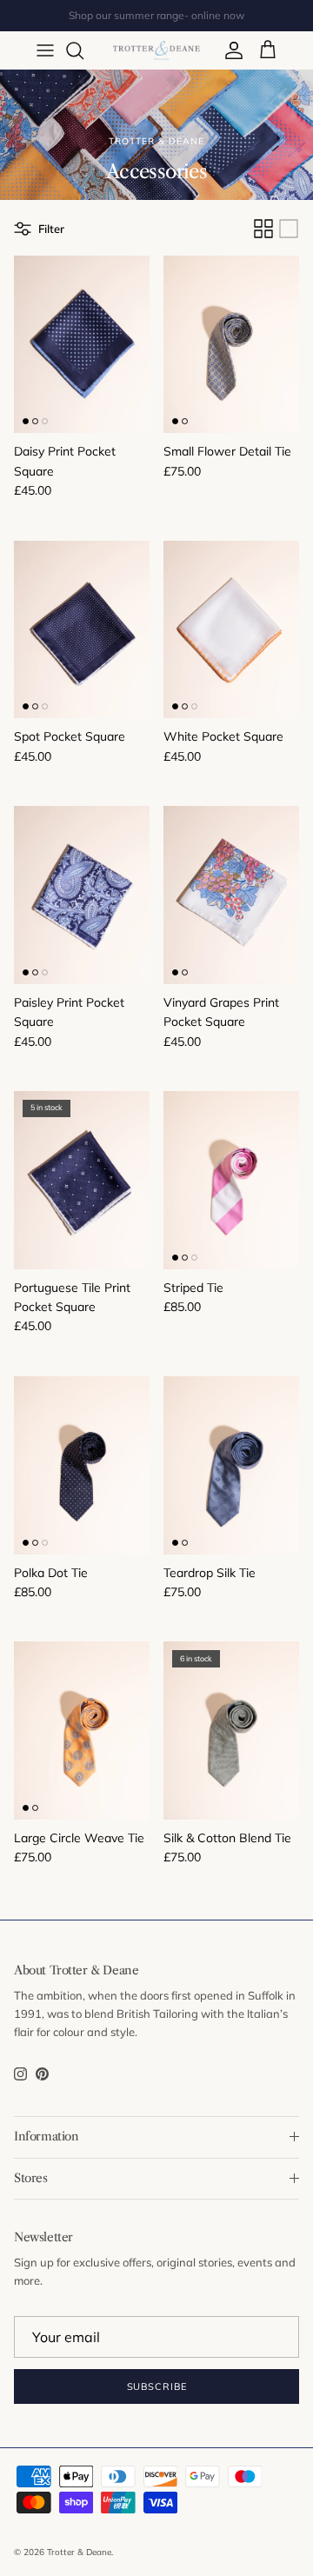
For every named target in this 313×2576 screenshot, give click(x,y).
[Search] (83, 50)
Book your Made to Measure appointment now (157, 22)
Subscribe (157, 2386)
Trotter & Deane (79, 2552)
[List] (289, 229)
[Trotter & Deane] (156, 50)
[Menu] (45, 50)
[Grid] (263, 229)
